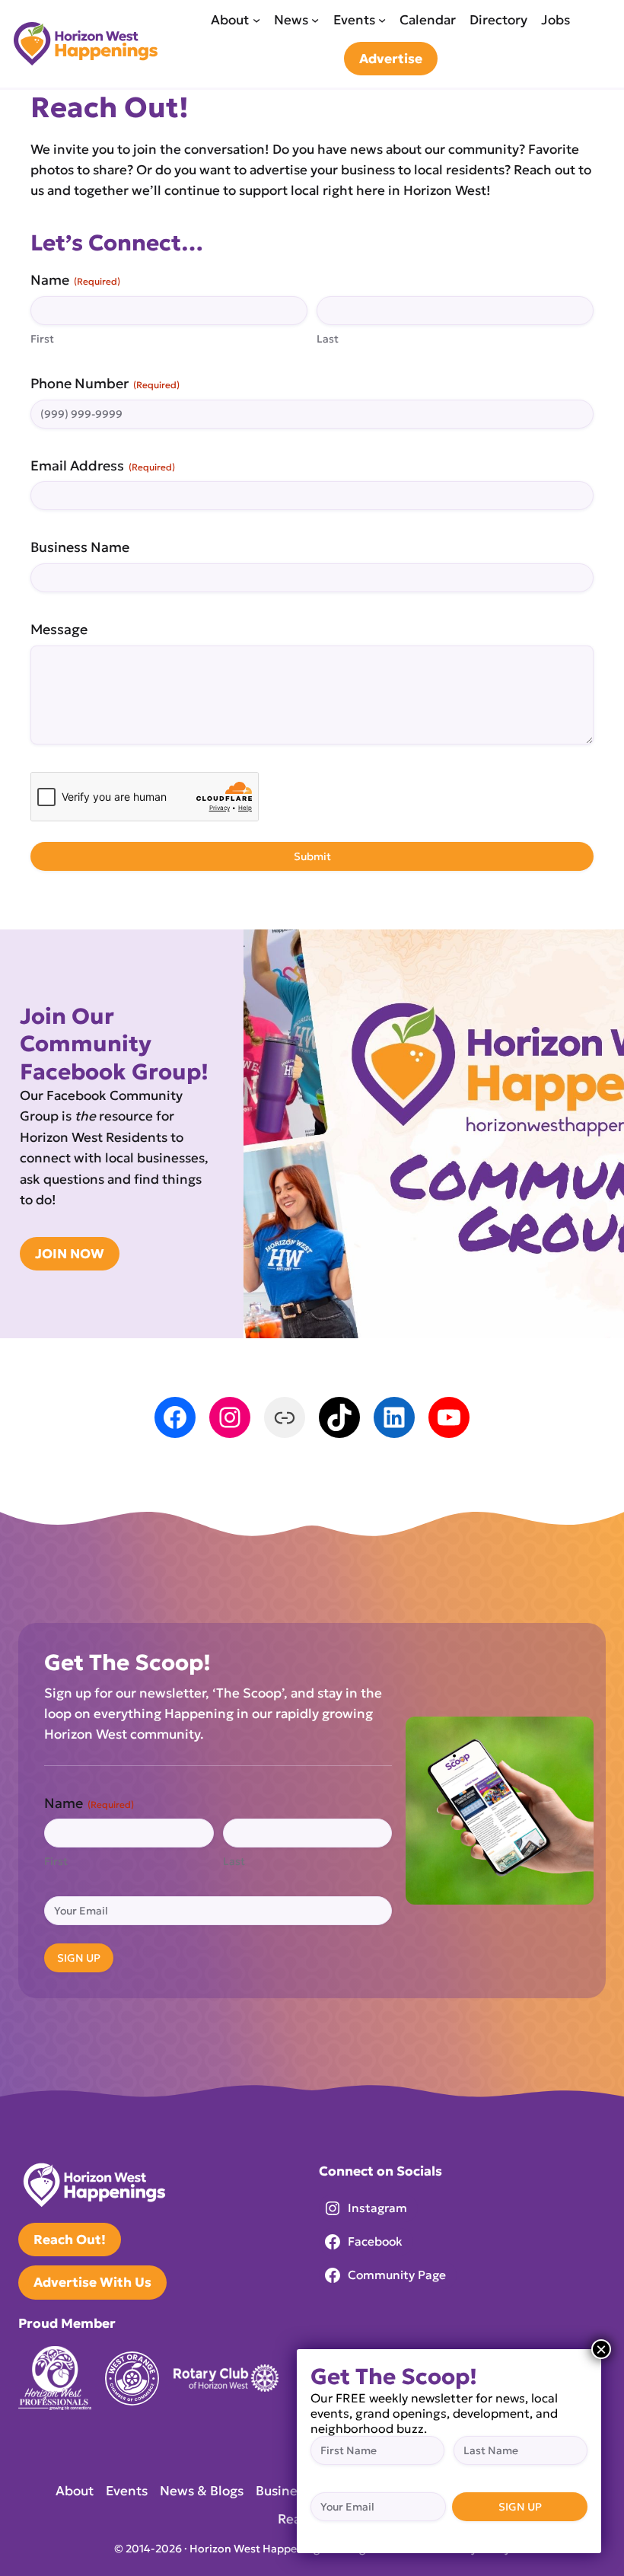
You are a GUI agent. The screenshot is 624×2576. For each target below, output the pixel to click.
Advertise (391, 59)
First (42, 339)
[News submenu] (315, 20)
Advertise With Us (92, 2282)
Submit (312, 856)
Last (328, 339)
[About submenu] (256, 20)
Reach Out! (70, 2240)
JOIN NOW (70, 1254)
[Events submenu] (382, 20)
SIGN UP (79, 1958)
